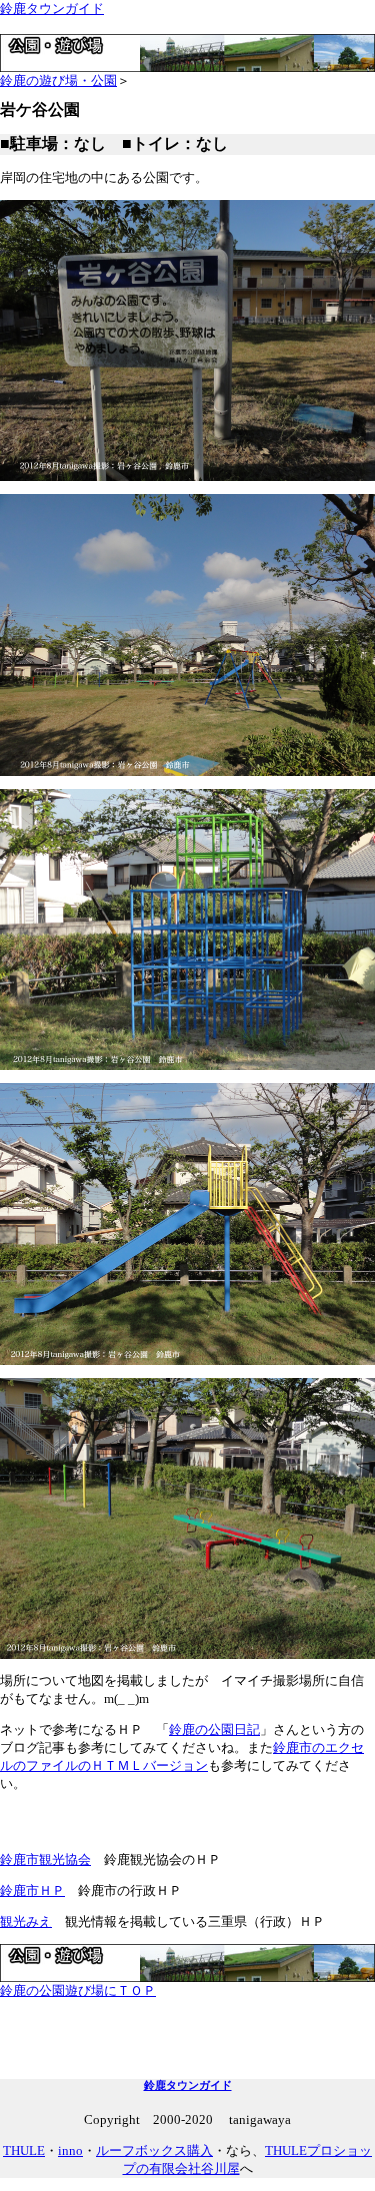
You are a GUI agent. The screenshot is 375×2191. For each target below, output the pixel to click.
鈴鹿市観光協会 (45, 1859)
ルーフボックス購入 (154, 2150)
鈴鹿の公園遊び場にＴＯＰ (78, 1990)
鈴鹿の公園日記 (214, 1729)
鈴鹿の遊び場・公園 (58, 80)
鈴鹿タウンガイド (52, 8)
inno (70, 2150)
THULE (24, 2150)
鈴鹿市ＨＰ (32, 1890)
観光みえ (26, 1921)
